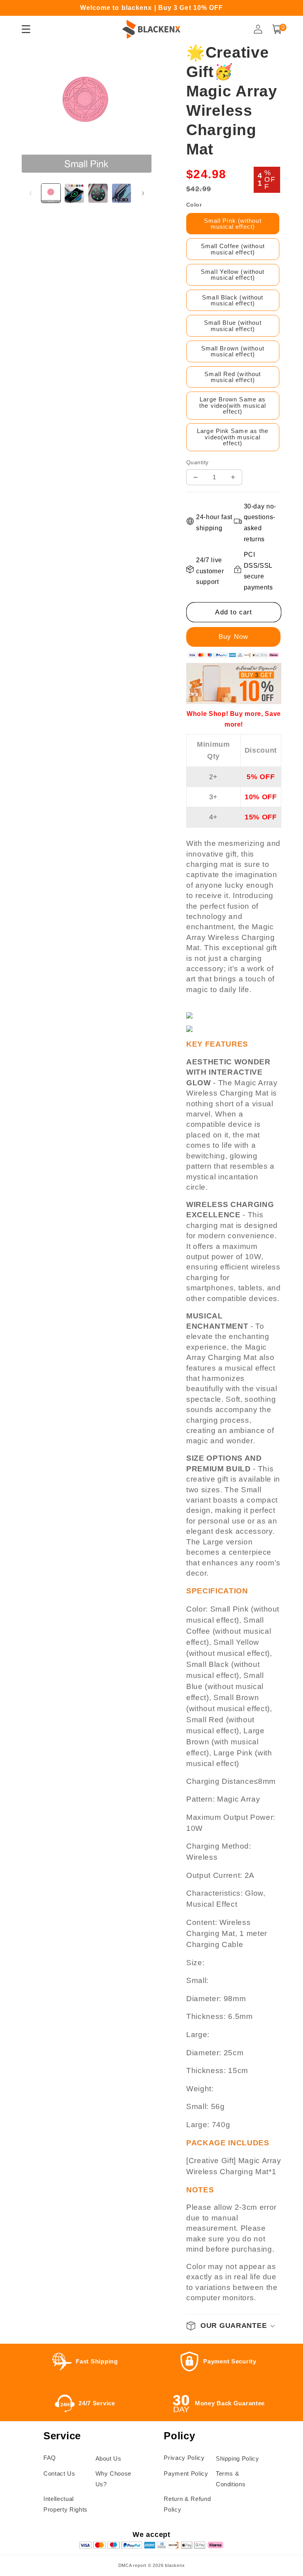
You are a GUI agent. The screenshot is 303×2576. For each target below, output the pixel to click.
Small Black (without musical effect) (233, 300)
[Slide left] (30, 193)
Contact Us (59, 2473)
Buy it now (234, 637)
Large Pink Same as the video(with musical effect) (233, 437)
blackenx (175, 2565)
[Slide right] (143, 193)
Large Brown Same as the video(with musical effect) (233, 405)
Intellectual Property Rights (65, 2504)
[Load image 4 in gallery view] (122, 193)
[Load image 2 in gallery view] (74, 193)
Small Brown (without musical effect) (233, 351)
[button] (277, 29)
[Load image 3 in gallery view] (98, 193)
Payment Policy (186, 2473)
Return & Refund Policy (187, 2504)
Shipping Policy (238, 2458)
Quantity (197, 462)
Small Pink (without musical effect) (233, 224)
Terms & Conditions (231, 2479)
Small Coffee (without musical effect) (233, 249)
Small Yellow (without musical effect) (233, 275)
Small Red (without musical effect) (233, 377)
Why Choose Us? (114, 2479)
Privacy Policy (184, 2458)
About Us (108, 2458)
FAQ (50, 2458)
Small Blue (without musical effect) (233, 326)
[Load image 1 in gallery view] (51, 193)
